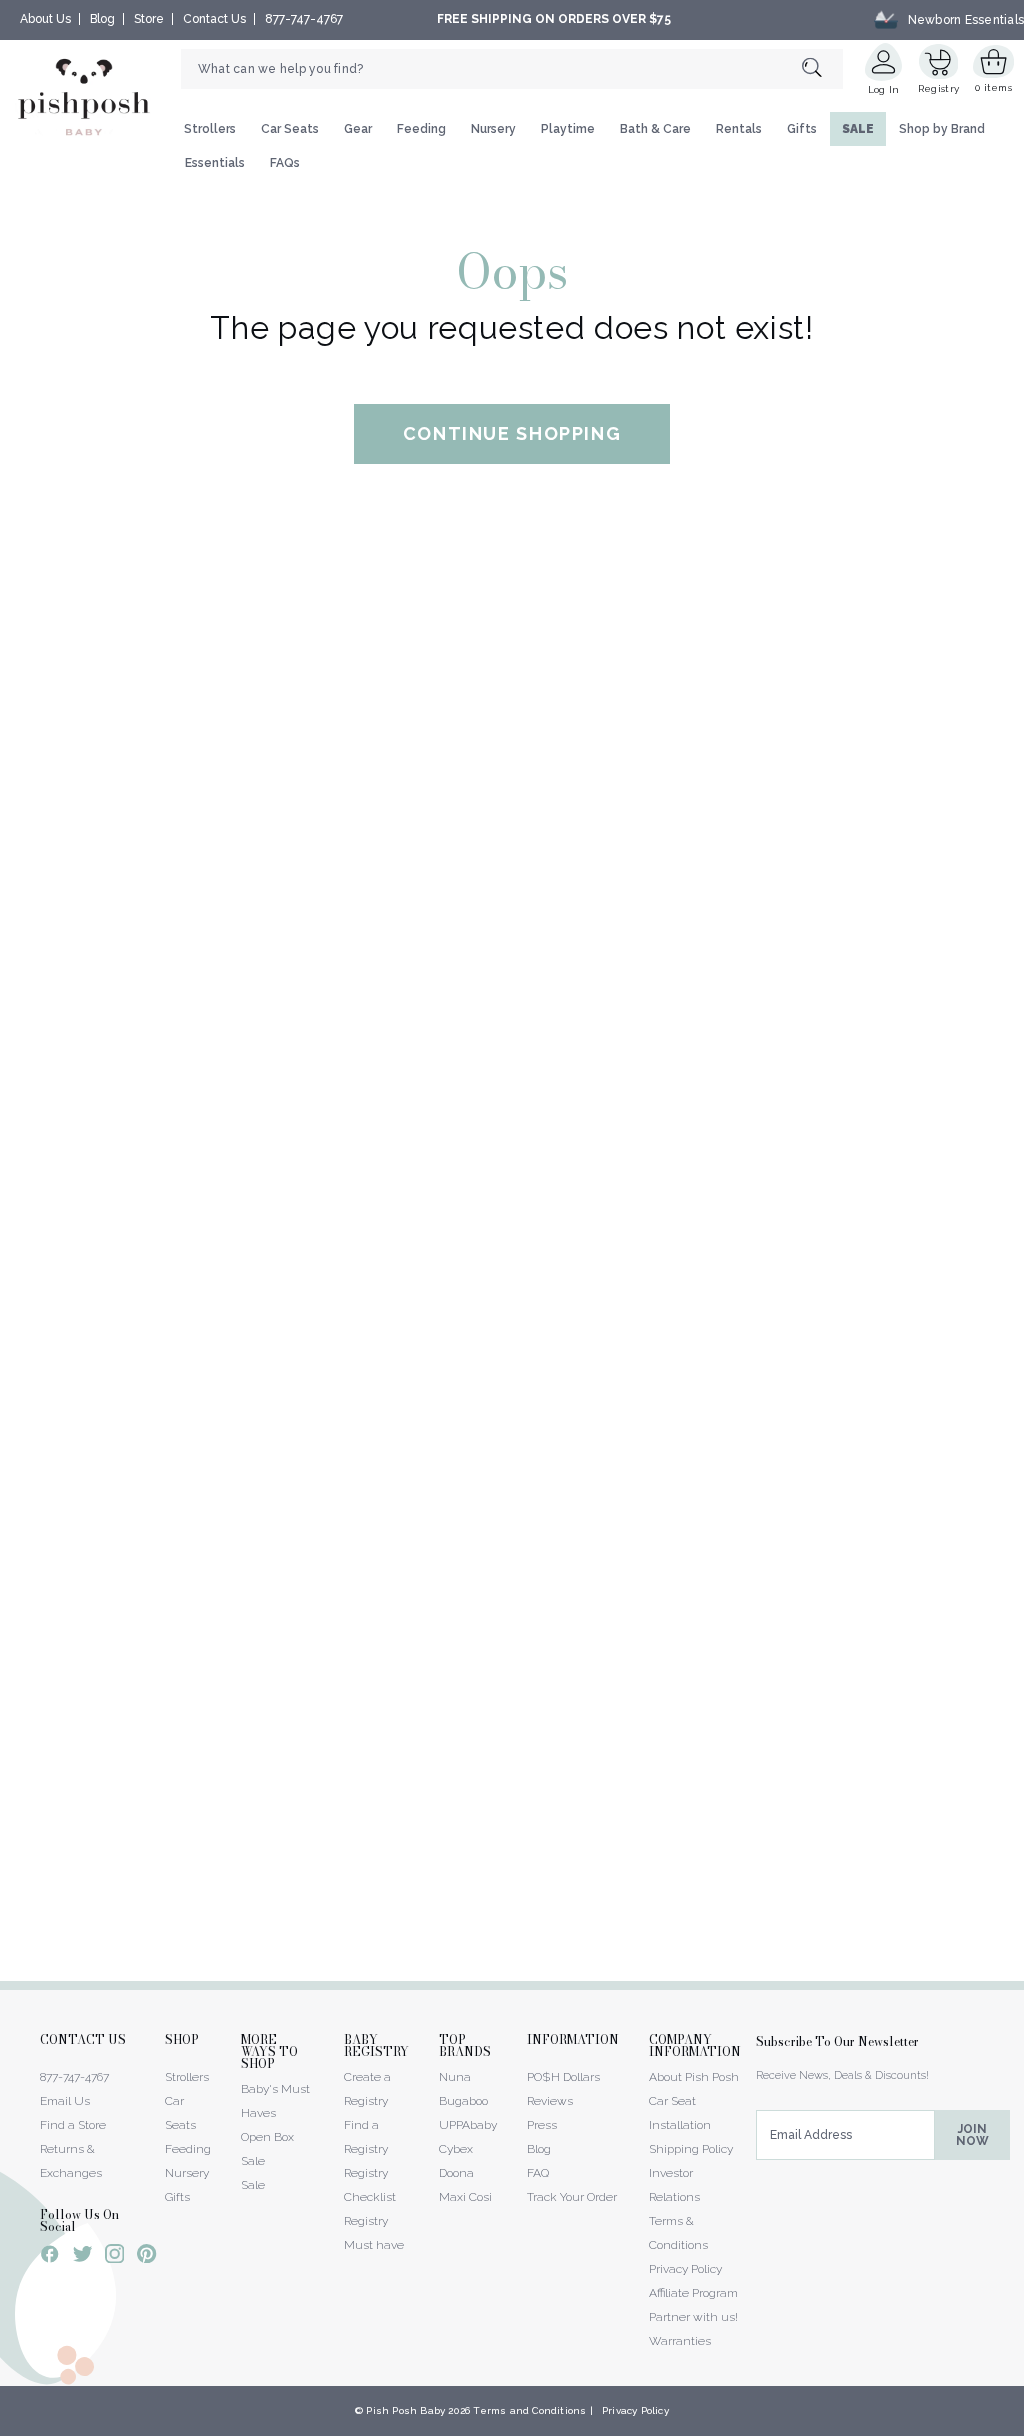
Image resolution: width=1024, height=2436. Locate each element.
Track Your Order (572, 2197)
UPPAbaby (468, 2125)
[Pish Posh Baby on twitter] (82, 2257)
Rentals (739, 129)
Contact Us (214, 19)
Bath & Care (655, 129)
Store (149, 19)
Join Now (972, 2135)
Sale (253, 2185)
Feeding (421, 129)
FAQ (538, 2173)
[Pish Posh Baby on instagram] (114, 2257)
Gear (358, 129)
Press (542, 2125)
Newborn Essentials (966, 19)
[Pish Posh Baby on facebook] (50, 2257)
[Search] (822, 68)
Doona (456, 2173)
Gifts (802, 129)
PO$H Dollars (563, 2077)
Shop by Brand (942, 129)
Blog (102, 19)
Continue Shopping (512, 433)
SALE (858, 129)
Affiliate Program (693, 2293)
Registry (938, 88)
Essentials (215, 163)
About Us (45, 19)
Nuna (455, 2077)
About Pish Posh (694, 2077)
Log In (884, 89)
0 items (993, 87)
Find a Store (73, 2125)
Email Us (65, 2101)
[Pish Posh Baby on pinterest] (146, 2257)
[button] (1023, 2425)
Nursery (493, 129)
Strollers (210, 129)
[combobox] (512, 69)
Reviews (550, 2101)
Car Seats (290, 129)
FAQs (285, 163)
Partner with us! (693, 2317)
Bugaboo (463, 2101)
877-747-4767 (304, 19)
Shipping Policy (691, 2149)
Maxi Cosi (465, 2197)
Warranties (680, 2341)
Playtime (568, 129)
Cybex (456, 2149)
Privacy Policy (685, 2269)
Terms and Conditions (529, 2410)
